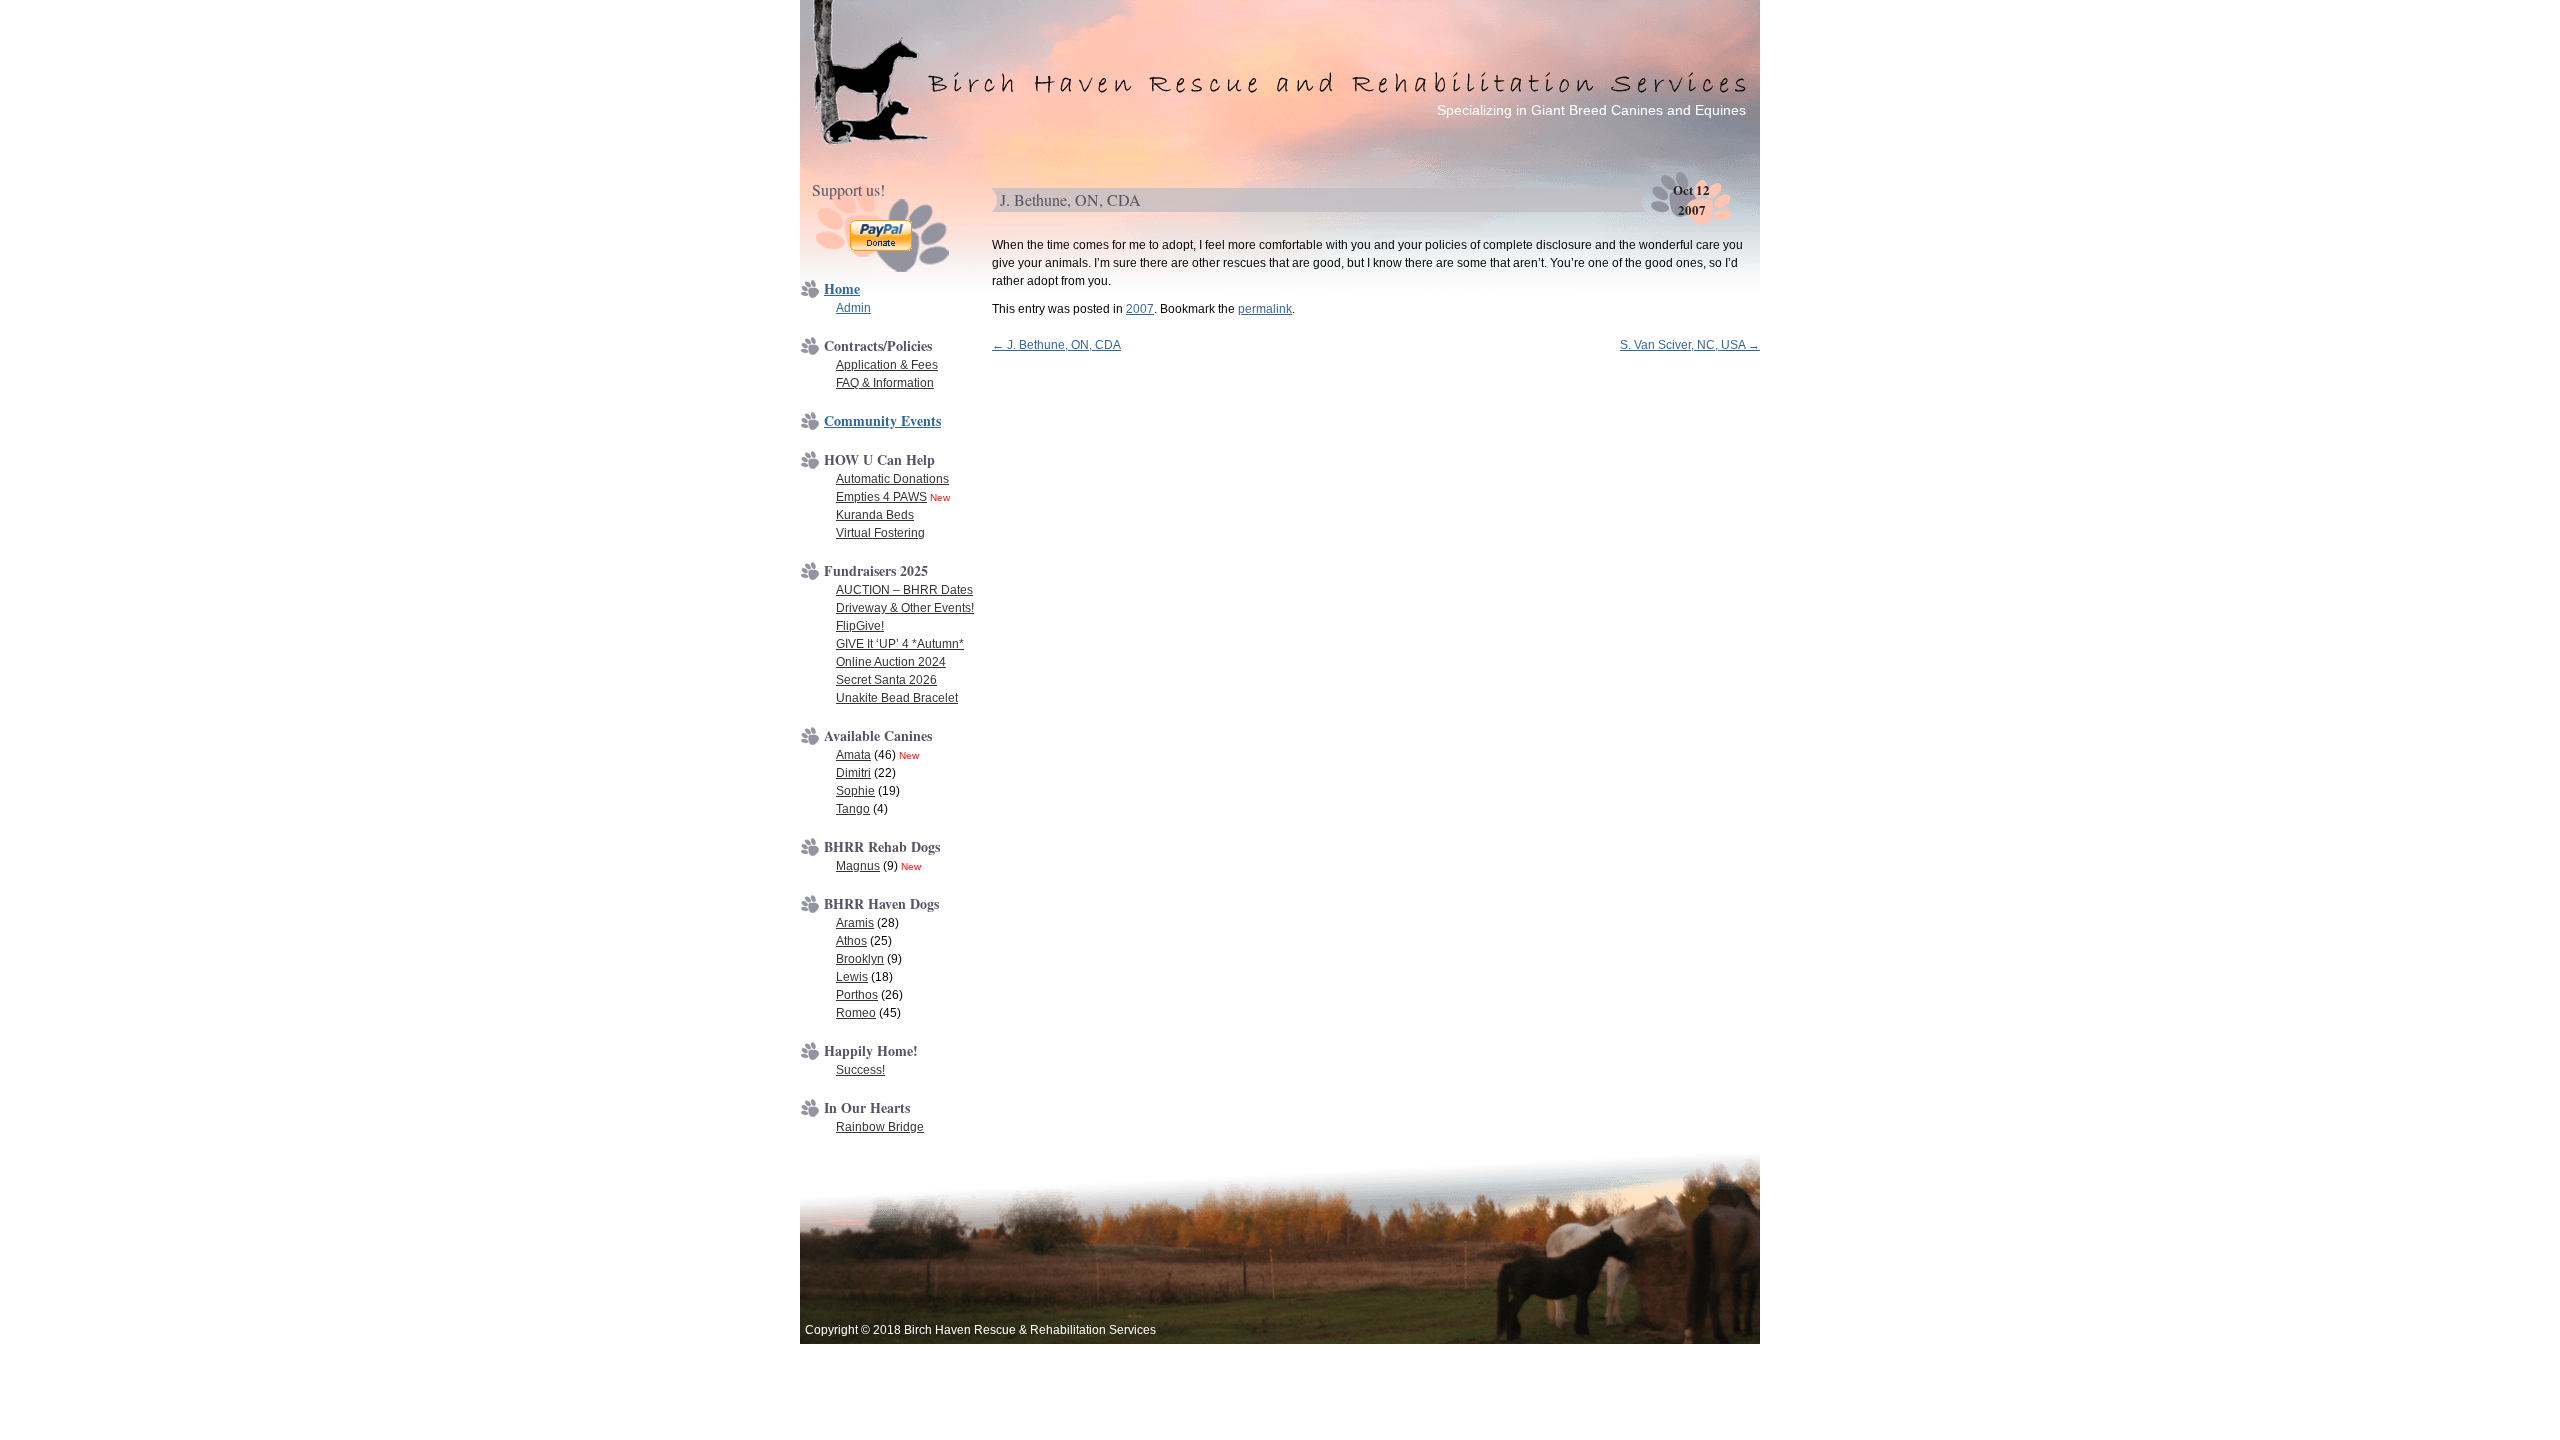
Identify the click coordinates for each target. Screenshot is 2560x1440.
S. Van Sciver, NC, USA (1690, 345)
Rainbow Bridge (880, 1127)
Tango (853, 809)
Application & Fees (887, 365)
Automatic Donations (892, 479)
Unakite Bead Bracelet (897, 698)
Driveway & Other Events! (905, 608)
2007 (1140, 309)
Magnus (858, 866)
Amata (853, 755)
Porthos (857, 995)
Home (842, 288)
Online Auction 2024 (891, 662)
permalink (1265, 309)
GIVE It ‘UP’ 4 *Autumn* (900, 644)
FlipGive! (860, 626)
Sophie (855, 791)
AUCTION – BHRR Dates (904, 590)
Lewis (852, 977)
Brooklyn (860, 959)
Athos (851, 941)
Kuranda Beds (875, 515)
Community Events (882, 420)
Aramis (855, 923)
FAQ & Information (885, 383)
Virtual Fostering (880, 533)
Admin (853, 308)
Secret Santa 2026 (886, 680)
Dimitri (853, 773)
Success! (860, 1070)
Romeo (856, 1013)
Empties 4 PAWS (881, 497)
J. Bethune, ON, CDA (1056, 345)
